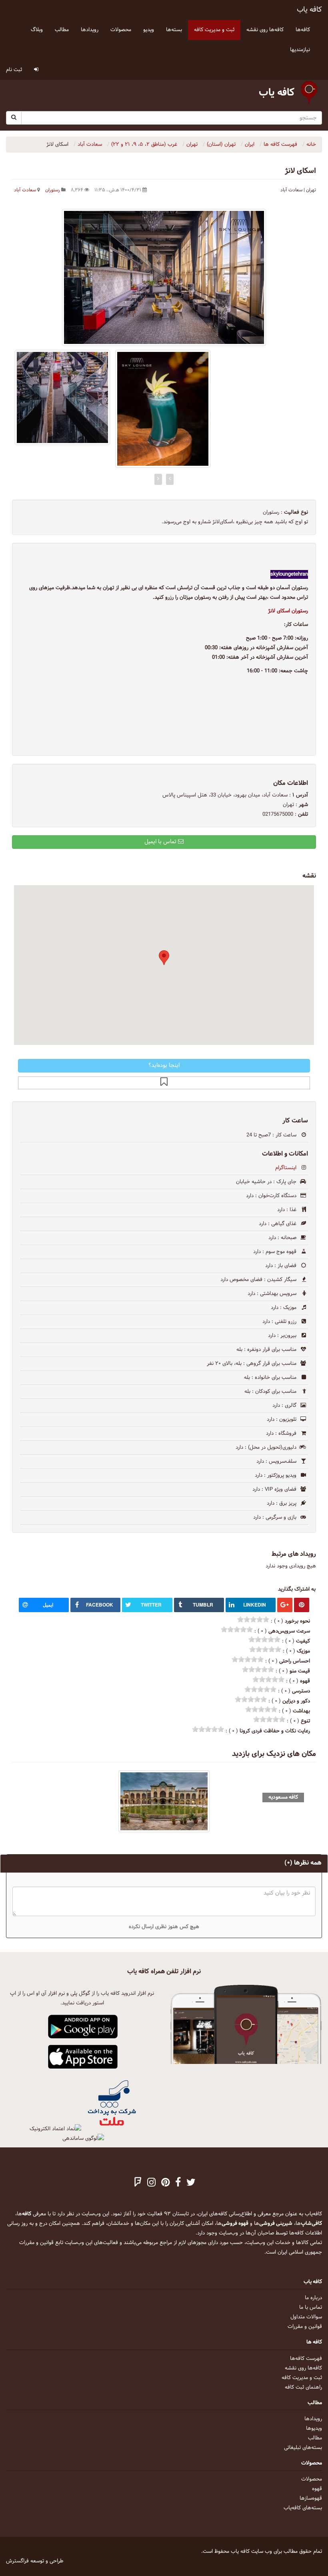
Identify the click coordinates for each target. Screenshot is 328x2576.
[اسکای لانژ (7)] (62, 397)
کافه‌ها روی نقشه (303, 2368)
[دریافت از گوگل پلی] (83, 2027)
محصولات (312, 2479)
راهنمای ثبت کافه (303, 2387)
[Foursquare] (138, 2183)
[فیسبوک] (178, 2183)
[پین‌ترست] (165, 2183)
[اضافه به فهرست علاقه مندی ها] (164, 1083)
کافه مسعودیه (283, 1797)
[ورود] (36, 70)
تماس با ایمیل (161, 842)
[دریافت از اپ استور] (83, 2057)
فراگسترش (17, 2561)
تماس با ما (311, 2308)
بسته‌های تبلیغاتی (303, 2448)
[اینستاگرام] (151, 2183)
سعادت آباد (25, 190)
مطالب (315, 2438)
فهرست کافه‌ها (306, 2359)
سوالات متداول (306, 2317)
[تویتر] (191, 2183)
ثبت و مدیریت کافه (302, 2378)
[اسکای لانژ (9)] (163, 409)
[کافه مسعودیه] (164, 1801)
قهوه (317, 2489)
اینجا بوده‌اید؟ (164, 1066)
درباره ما (313, 2298)
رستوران (53, 190)
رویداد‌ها (313, 2419)
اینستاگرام (286, 1168)
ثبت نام (14, 70)
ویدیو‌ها (314, 2429)
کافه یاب (309, 10)
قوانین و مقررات (305, 2327)
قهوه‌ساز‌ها (311, 2499)
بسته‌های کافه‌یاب (303, 2508)
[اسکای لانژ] (164, 277)
